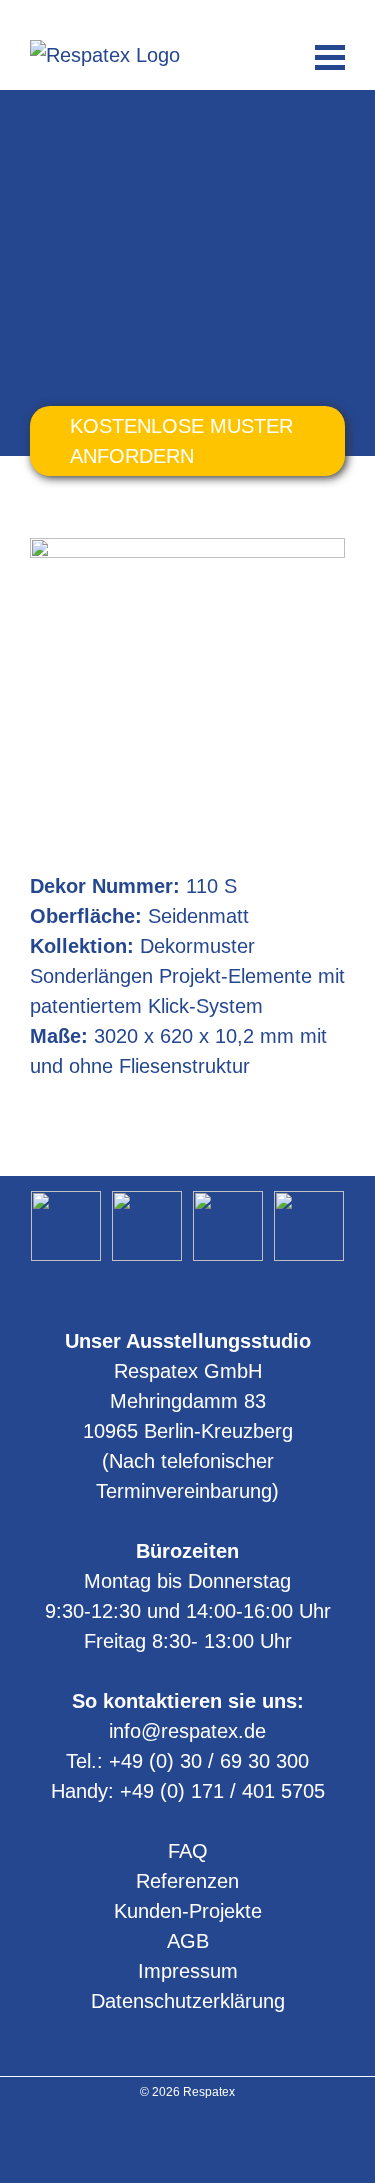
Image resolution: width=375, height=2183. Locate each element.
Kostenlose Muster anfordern (181, 441)
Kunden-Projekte (188, 1911)
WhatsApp (224, 16)
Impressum (188, 1971)
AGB (188, 1941)
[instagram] (161, 2141)
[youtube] (187, 2141)
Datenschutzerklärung (188, 2001)
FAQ (188, 1851)
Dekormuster (129, 123)
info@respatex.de (188, 16)
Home (50, 123)
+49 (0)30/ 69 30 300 (152, 16)
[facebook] (213, 2141)
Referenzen (187, 1881)
